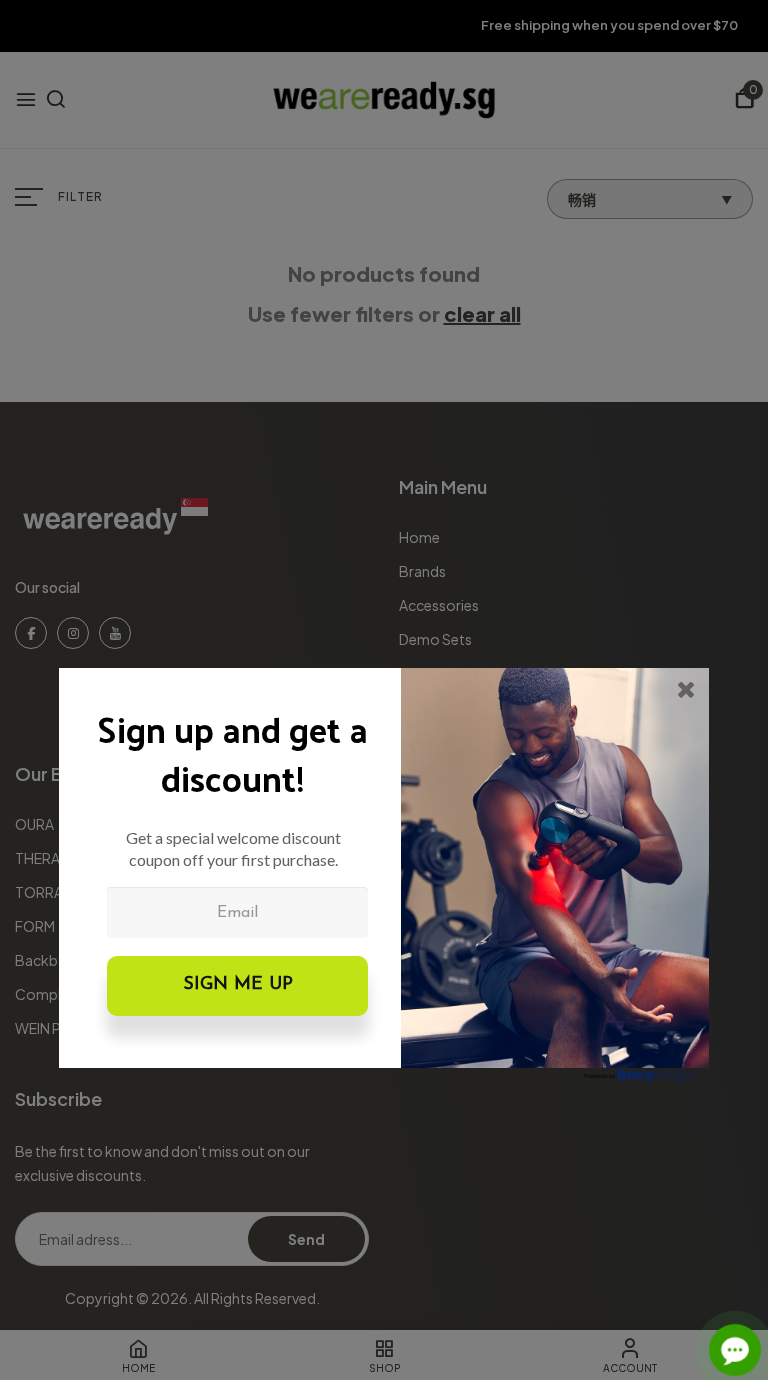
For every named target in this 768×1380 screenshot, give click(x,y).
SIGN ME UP (238, 985)
